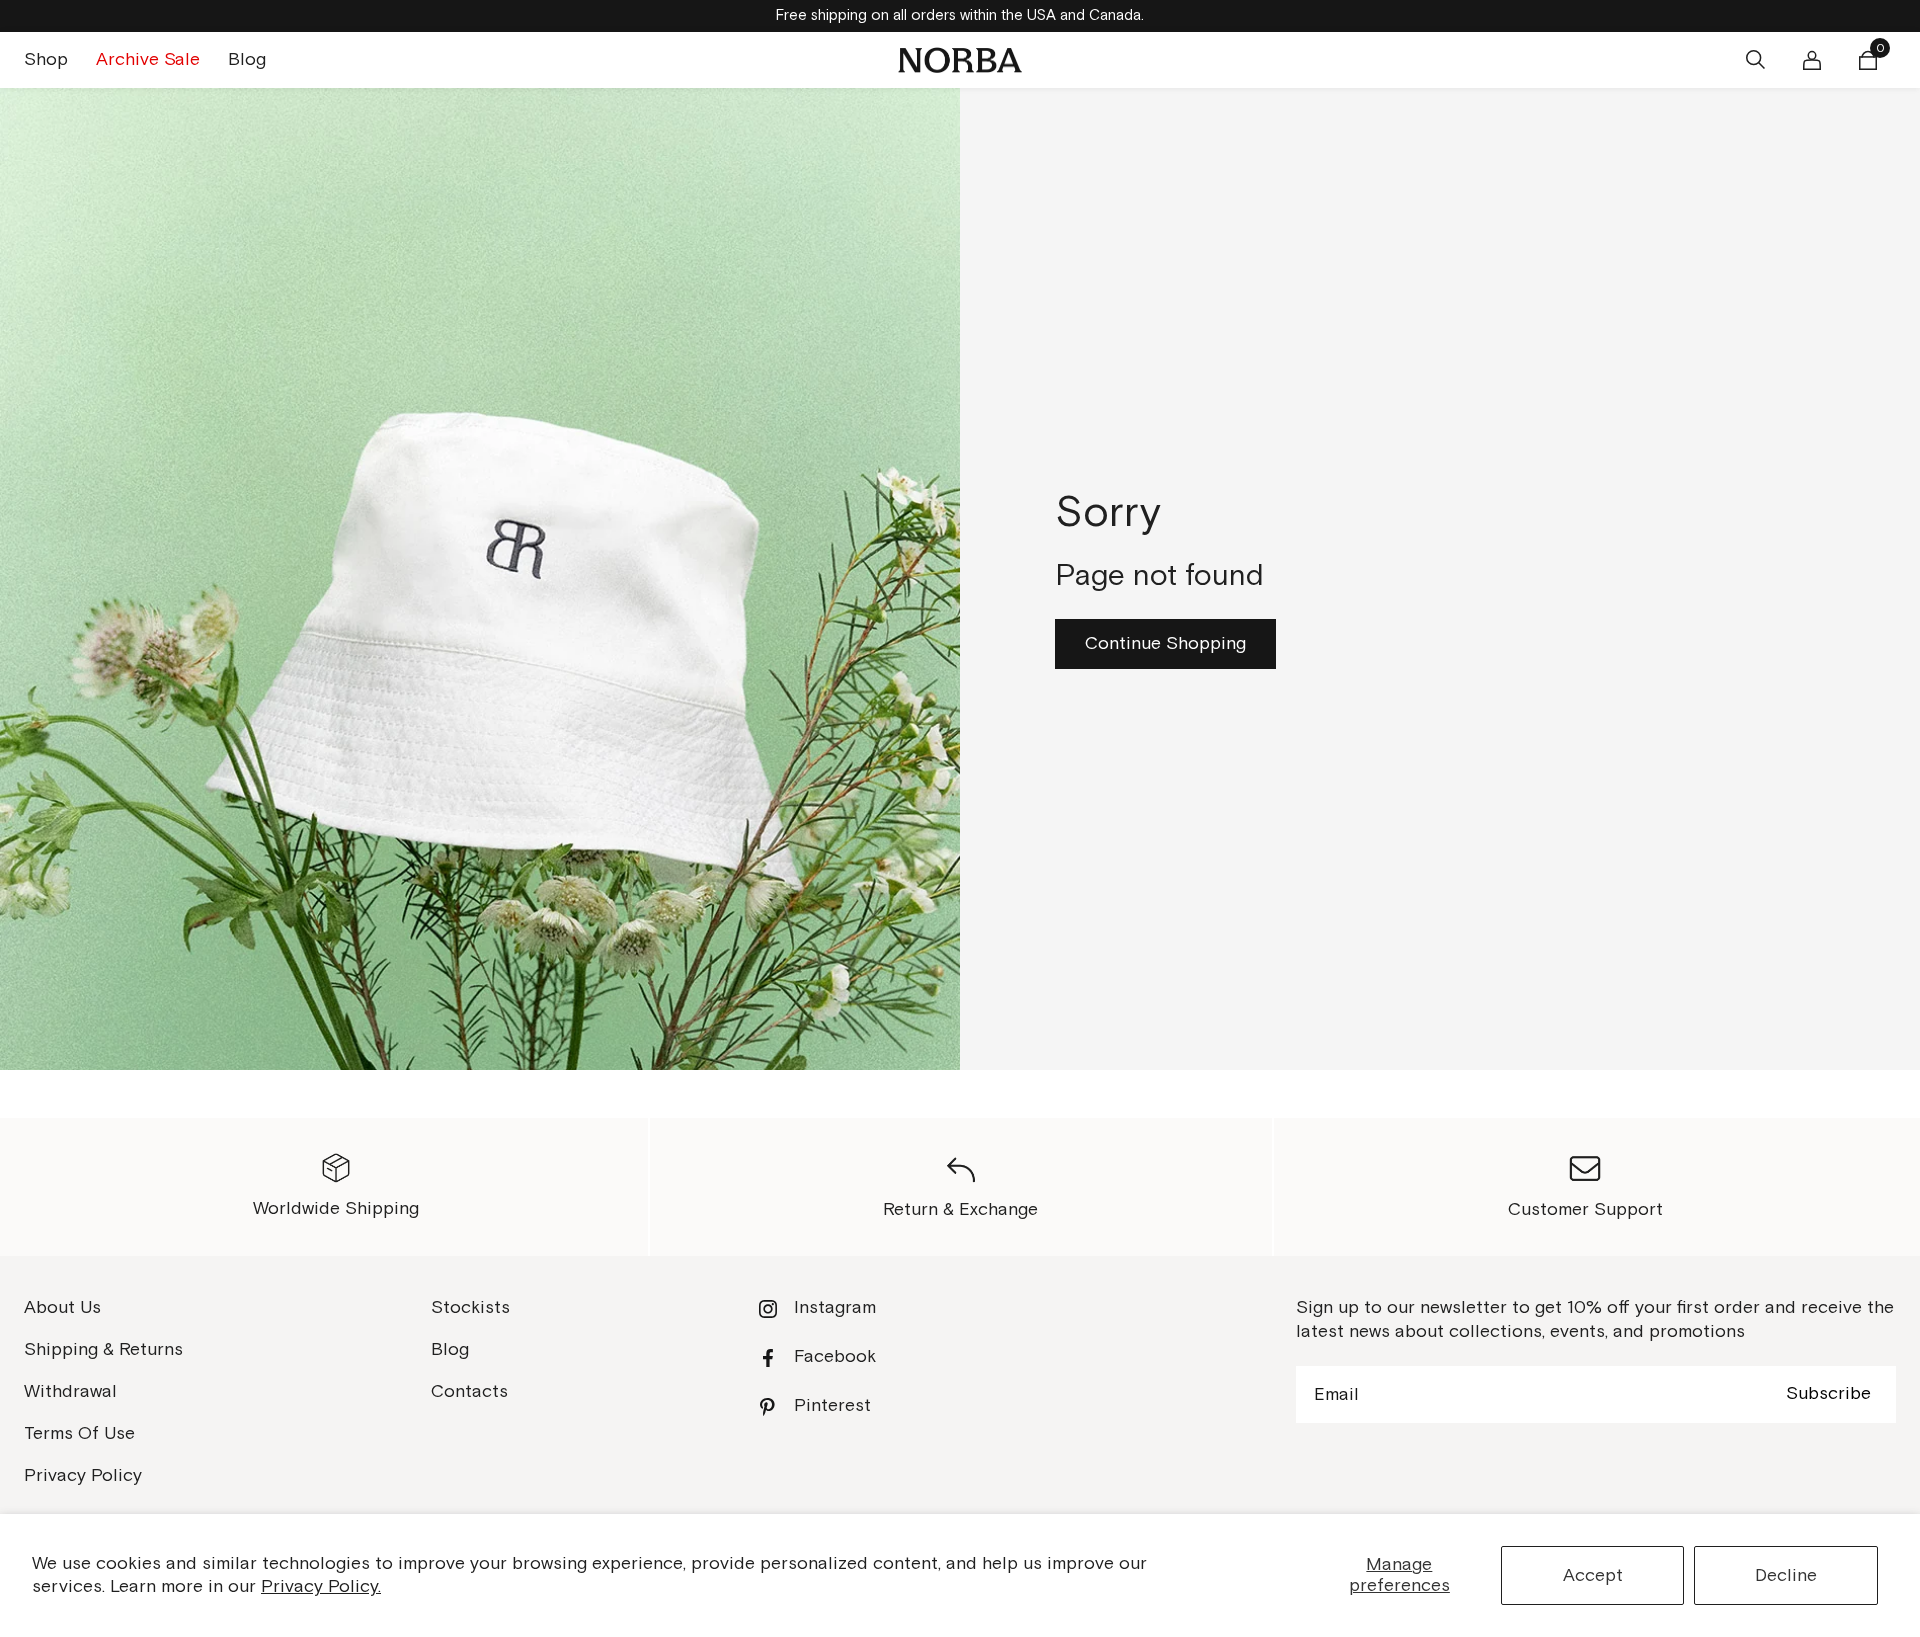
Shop (46, 59)
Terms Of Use (79, 1433)
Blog (247, 59)
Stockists (470, 1307)
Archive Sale (148, 59)
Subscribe (1828, 1393)
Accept (1593, 1575)
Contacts (469, 1391)
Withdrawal (70, 1391)
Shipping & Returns (103, 1349)
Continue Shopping (1165, 643)
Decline (1786, 1575)
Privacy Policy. (321, 1586)
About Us (62, 1307)
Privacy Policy (83, 1475)
